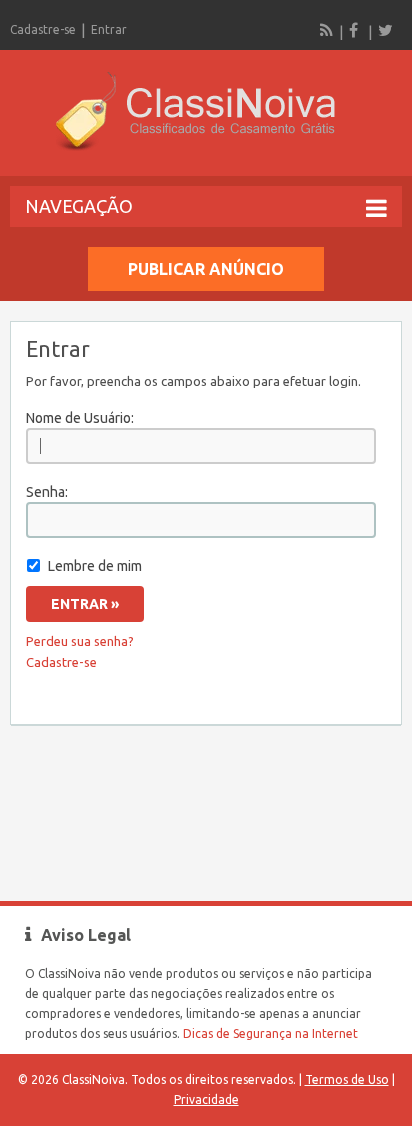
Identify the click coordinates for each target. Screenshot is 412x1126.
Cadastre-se (43, 29)
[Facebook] (356, 30)
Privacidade (206, 1099)
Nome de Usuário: (80, 418)
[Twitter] (385, 30)
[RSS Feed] (327, 30)
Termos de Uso (347, 1079)
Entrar (109, 29)
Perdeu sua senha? (80, 641)
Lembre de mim (95, 566)
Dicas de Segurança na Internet (270, 1033)
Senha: (47, 492)
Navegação (79, 206)
